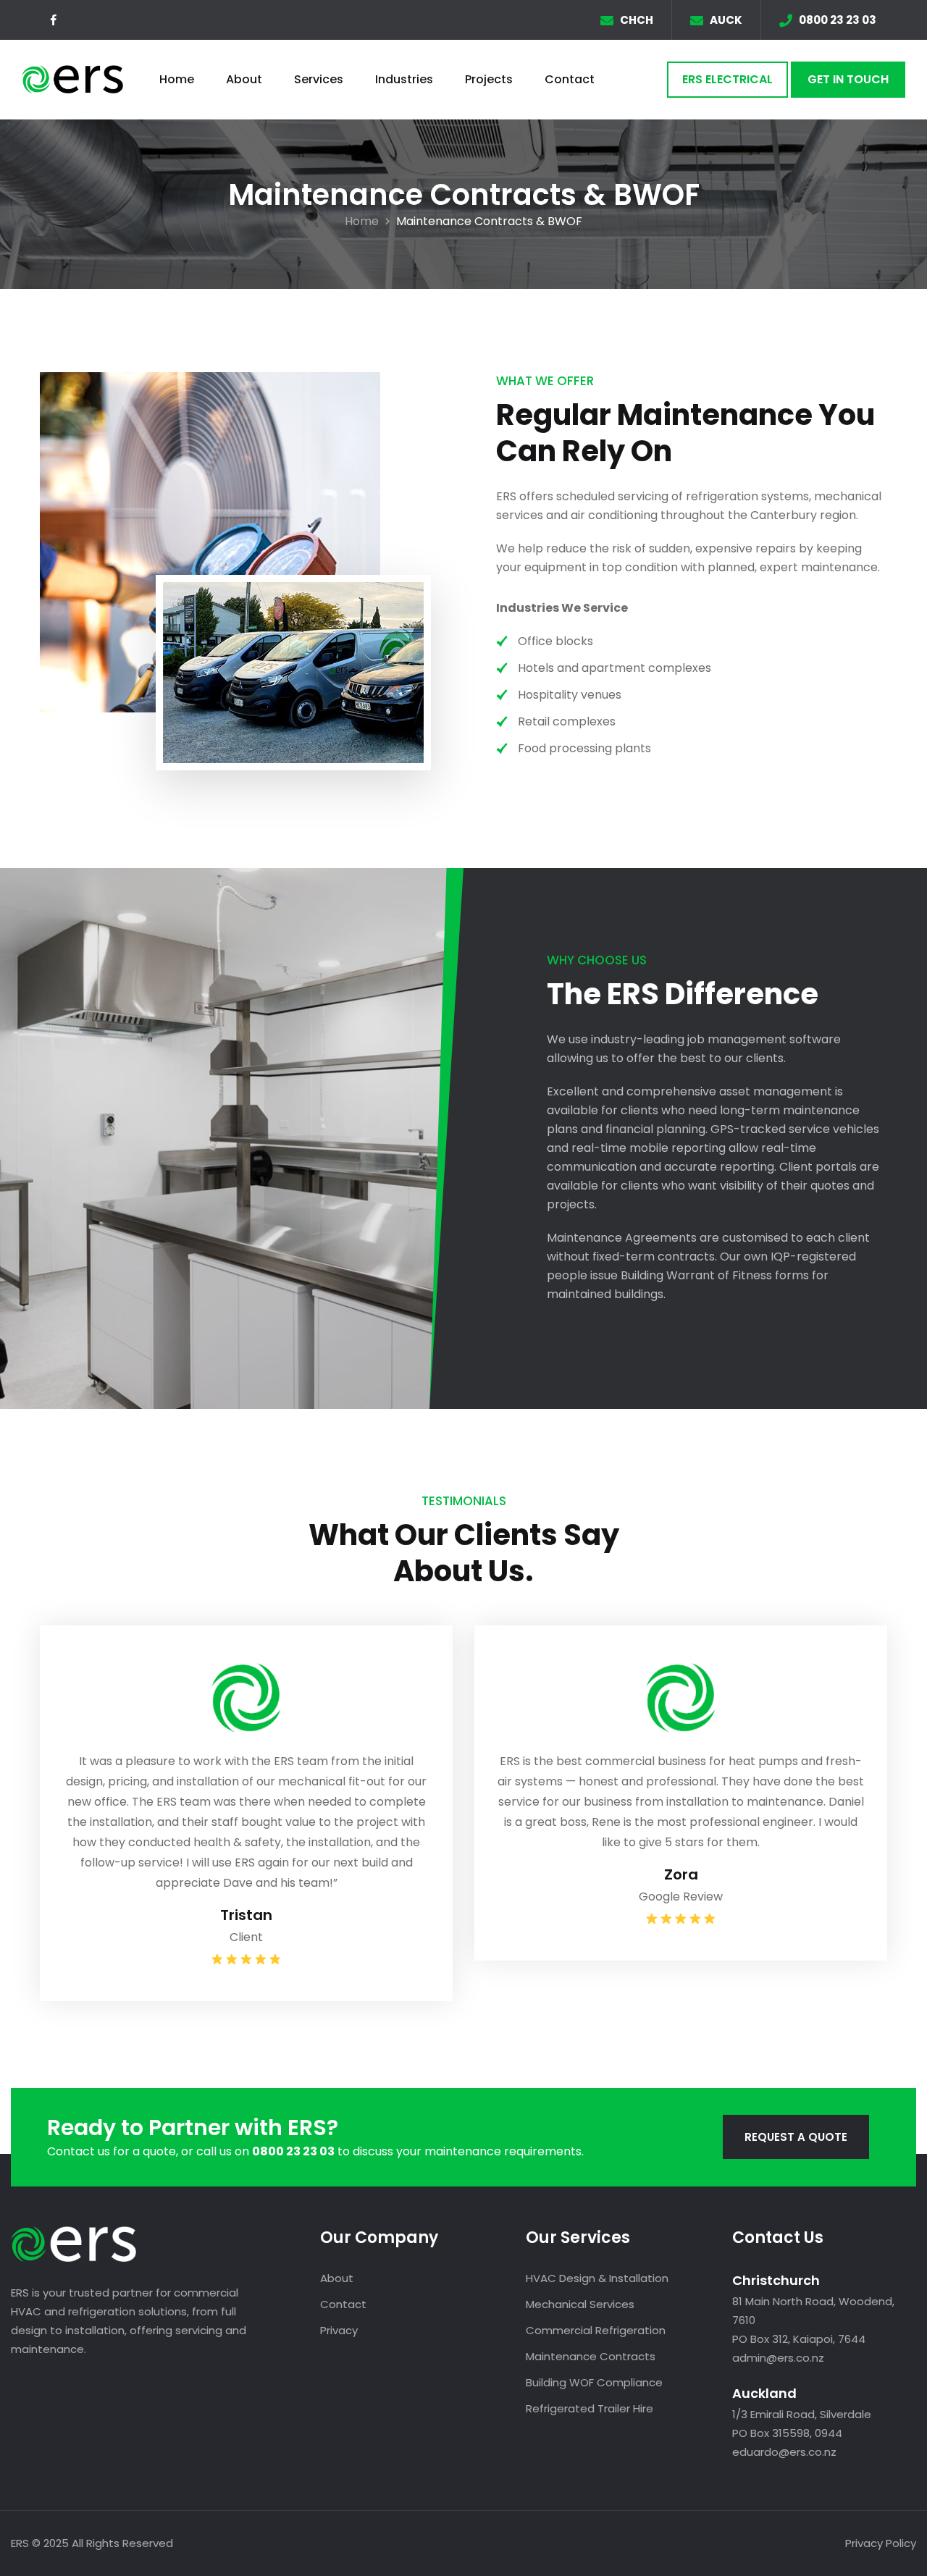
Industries (404, 79)
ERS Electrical (727, 79)
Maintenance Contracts (591, 2356)
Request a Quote (796, 2137)
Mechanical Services (580, 2304)
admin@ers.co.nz (778, 2358)
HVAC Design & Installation (597, 2278)
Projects (489, 79)
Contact (570, 79)
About (244, 79)
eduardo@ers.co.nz (784, 2452)
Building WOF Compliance (594, 2382)
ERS (20, 2543)
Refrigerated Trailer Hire (590, 2408)
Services (319, 79)
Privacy (339, 2330)
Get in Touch (848, 79)
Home (177, 79)
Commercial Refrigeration (596, 2330)
